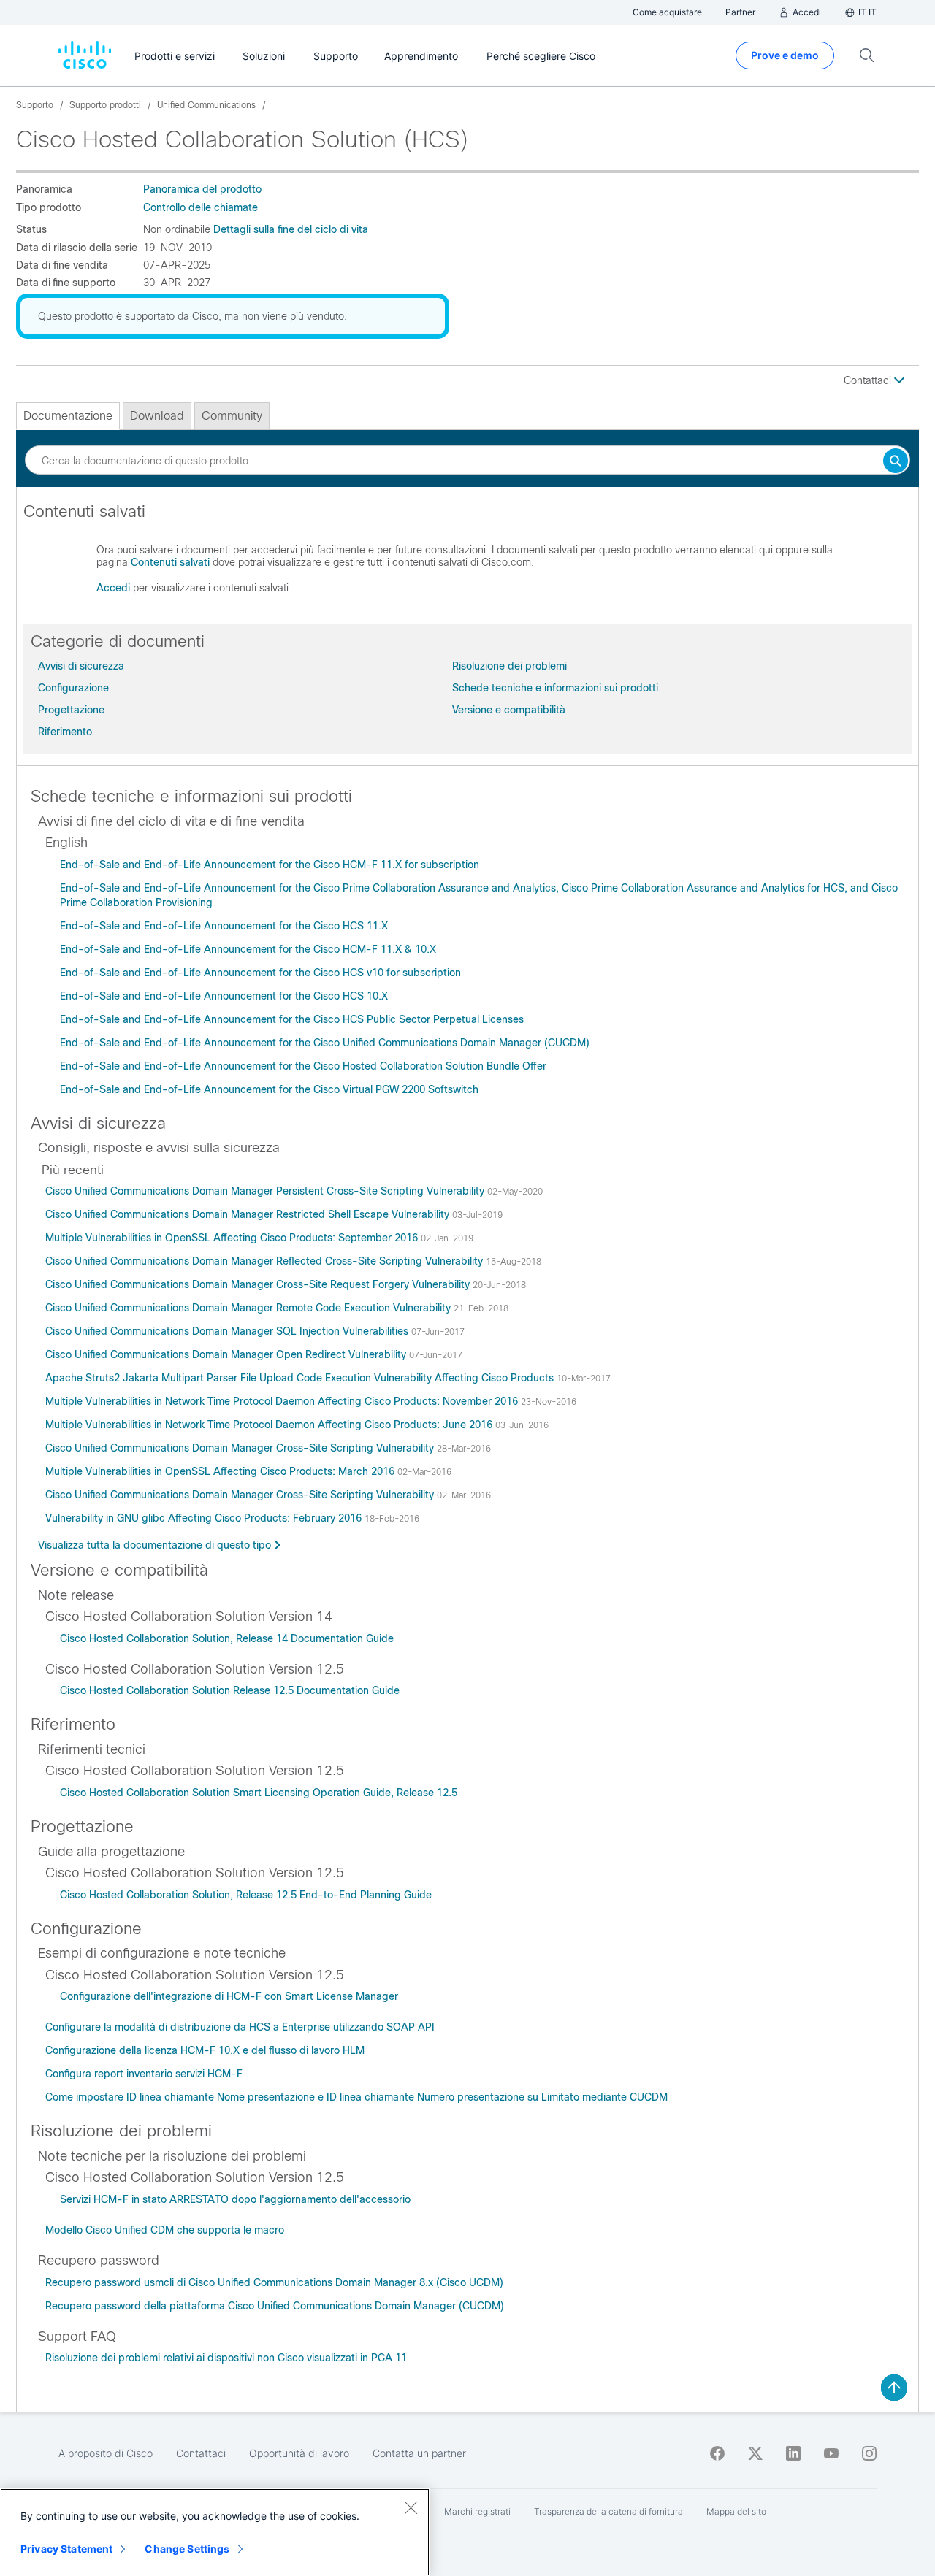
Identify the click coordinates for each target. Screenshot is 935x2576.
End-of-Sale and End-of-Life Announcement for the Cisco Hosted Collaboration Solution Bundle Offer (303, 1066)
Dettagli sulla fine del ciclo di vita (291, 229)
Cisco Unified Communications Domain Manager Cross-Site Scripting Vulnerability (241, 1448)
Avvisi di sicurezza (81, 666)
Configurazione (73, 688)
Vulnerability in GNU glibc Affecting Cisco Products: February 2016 (205, 1518)
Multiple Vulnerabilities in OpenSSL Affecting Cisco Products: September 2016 (233, 1238)
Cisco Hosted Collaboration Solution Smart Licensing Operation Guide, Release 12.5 (259, 1793)
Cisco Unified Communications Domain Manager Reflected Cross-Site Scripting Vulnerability (266, 1261)
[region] (215, 2532)
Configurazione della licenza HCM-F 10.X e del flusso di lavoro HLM (205, 2050)
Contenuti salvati (170, 562)
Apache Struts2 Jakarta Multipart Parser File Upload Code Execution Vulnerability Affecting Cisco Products (301, 1378)
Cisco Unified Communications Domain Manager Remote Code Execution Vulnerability (249, 1308)
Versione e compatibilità (509, 710)
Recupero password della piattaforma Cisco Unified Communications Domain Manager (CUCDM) (275, 2306)
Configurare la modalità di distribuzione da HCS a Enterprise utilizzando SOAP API (240, 2027)
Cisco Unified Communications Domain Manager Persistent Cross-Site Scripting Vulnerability (266, 1191)
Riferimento (65, 732)
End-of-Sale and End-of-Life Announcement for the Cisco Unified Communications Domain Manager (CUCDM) (325, 1043)
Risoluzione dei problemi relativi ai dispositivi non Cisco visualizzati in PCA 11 (226, 2358)
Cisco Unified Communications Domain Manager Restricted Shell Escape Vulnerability (249, 1214)
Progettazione (71, 710)
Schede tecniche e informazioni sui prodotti (555, 688)
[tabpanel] (467, 556)
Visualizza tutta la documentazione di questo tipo (154, 1545)
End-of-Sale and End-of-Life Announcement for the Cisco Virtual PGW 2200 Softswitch (269, 1089)
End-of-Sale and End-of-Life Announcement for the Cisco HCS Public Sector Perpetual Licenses (292, 1019)
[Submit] (896, 462)
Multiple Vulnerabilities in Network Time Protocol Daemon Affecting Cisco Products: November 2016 (283, 1401)
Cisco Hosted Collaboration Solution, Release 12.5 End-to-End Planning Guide (246, 1895)
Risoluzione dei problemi (510, 666)
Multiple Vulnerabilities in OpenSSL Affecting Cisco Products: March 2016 (221, 1471)
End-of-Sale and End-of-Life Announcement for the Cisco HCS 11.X (224, 926)
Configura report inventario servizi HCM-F (144, 2074)
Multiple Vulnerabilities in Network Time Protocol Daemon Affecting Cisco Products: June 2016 (270, 1425)
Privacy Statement (66, 2549)
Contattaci (869, 380)
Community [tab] (232, 416)
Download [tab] (157, 416)
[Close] (411, 2507)
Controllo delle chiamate (201, 207)
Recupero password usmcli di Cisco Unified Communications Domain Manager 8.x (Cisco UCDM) (274, 2282)
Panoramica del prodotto (202, 189)
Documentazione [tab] (68, 416)
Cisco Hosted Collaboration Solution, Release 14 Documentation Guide (227, 1638)
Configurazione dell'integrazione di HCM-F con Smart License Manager (229, 1996)
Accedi (113, 588)
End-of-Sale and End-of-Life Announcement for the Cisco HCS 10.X (224, 996)
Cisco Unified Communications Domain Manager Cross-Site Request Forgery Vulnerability (259, 1284)
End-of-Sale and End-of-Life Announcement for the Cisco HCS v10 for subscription (260, 973)
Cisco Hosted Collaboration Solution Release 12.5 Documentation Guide (230, 1690)
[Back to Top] (894, 2388)
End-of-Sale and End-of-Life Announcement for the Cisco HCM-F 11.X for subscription (270, 865)
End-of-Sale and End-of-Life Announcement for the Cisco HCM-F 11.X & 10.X (248, 949)
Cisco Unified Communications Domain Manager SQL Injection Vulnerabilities (228, 1331)
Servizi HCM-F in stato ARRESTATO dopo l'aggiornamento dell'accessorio (235, 2199)
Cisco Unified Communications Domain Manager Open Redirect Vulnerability (227, 1354)
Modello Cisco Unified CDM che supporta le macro (165, 2230)
